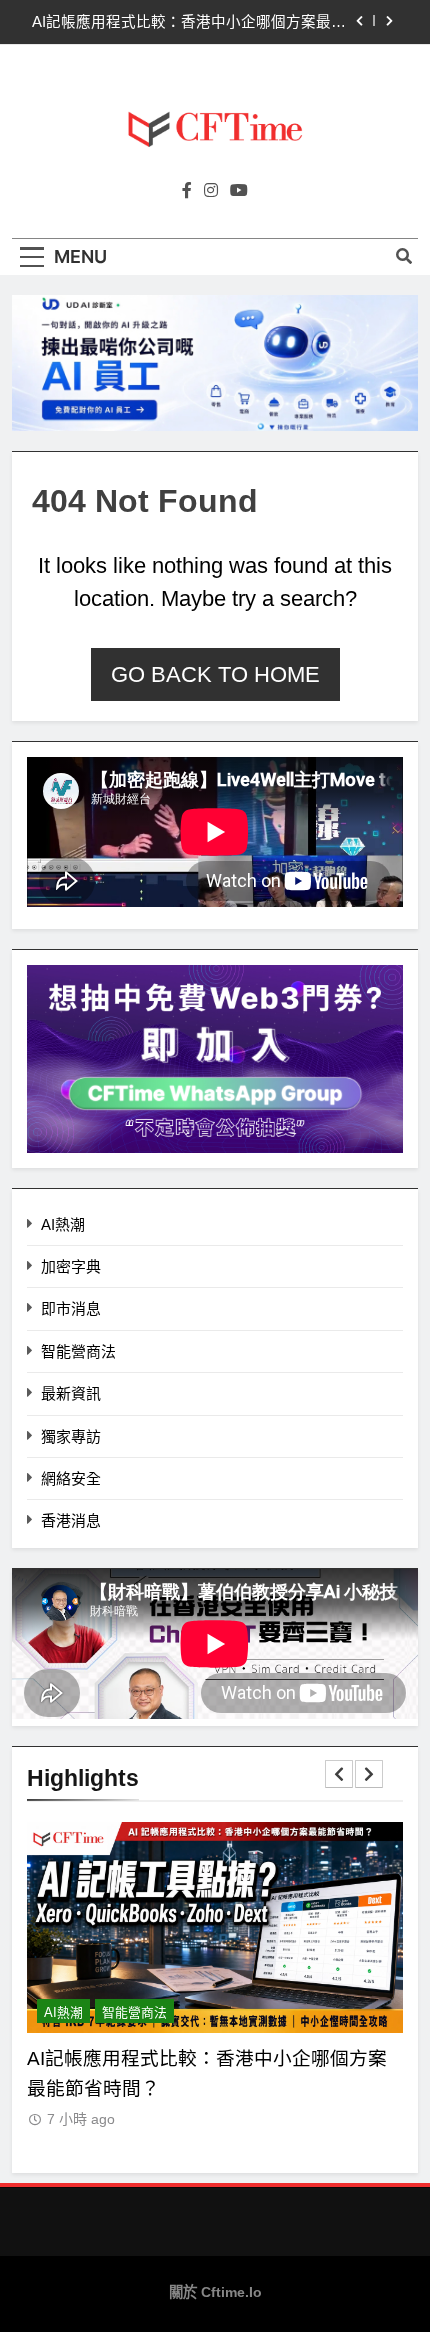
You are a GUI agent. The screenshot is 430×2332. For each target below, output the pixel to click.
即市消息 (71, 1308)
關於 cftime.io (215, 2292)
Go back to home (215, 674)
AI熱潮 (63, 1224)
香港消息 (71, 1520)
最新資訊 (71, 1393)
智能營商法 (78, 1351)
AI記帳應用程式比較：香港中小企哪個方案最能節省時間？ (189, 22)
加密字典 (71, 1266)
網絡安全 (71, 1478)
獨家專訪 (71, 1436)
